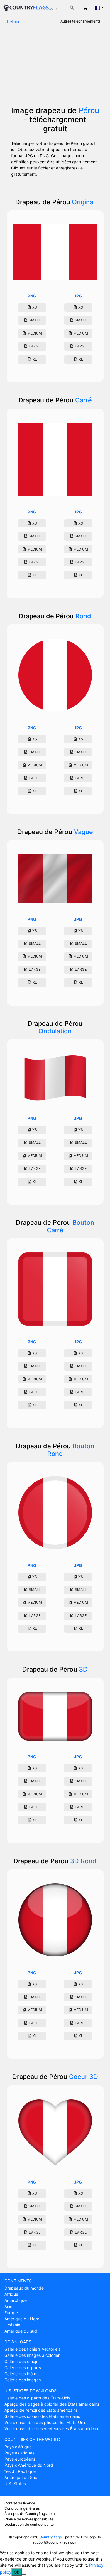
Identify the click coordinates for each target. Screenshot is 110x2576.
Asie (8, 2306)
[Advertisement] (55, 68)
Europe (11, 2313)
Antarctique (16, 2300)
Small (34, 320)
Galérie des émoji (21, 2361)
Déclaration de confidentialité (29, 2524)
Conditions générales (22, 2508)
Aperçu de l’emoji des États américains (41, 2410)
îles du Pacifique (20, 2471)
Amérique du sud (21, 2331)
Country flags (50, 2537)
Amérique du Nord (22, 2319)
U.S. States (15, 2484)
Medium (34, 333)
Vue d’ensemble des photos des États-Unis (45, 2422)
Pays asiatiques (19, 2453)
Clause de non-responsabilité (29, 2519)
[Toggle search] (72, 7)
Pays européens (20, 2459)
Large (34, 346)
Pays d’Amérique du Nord (29, 2465)
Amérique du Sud (21, 2477)
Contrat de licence (20, 2503)
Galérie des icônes (22, 2374)
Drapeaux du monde (24, 2288)
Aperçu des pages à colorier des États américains (52, 2404)
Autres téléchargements (80, 21)
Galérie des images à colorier (32, 2355)
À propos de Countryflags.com (30, 2514)
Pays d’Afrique (18, 2447)
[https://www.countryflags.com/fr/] (30, 7)
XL (34, 359)
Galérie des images (23, 2380)
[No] (24, 2574)
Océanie (12, 2325)
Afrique (11, 2294)
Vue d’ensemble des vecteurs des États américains (53, 2429)
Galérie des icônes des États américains (42, 2416)
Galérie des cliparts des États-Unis (37, 2398)
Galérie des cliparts (23, 2367)
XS (34, 307)
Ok (17, 2572)
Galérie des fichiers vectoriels (32, 2349)
